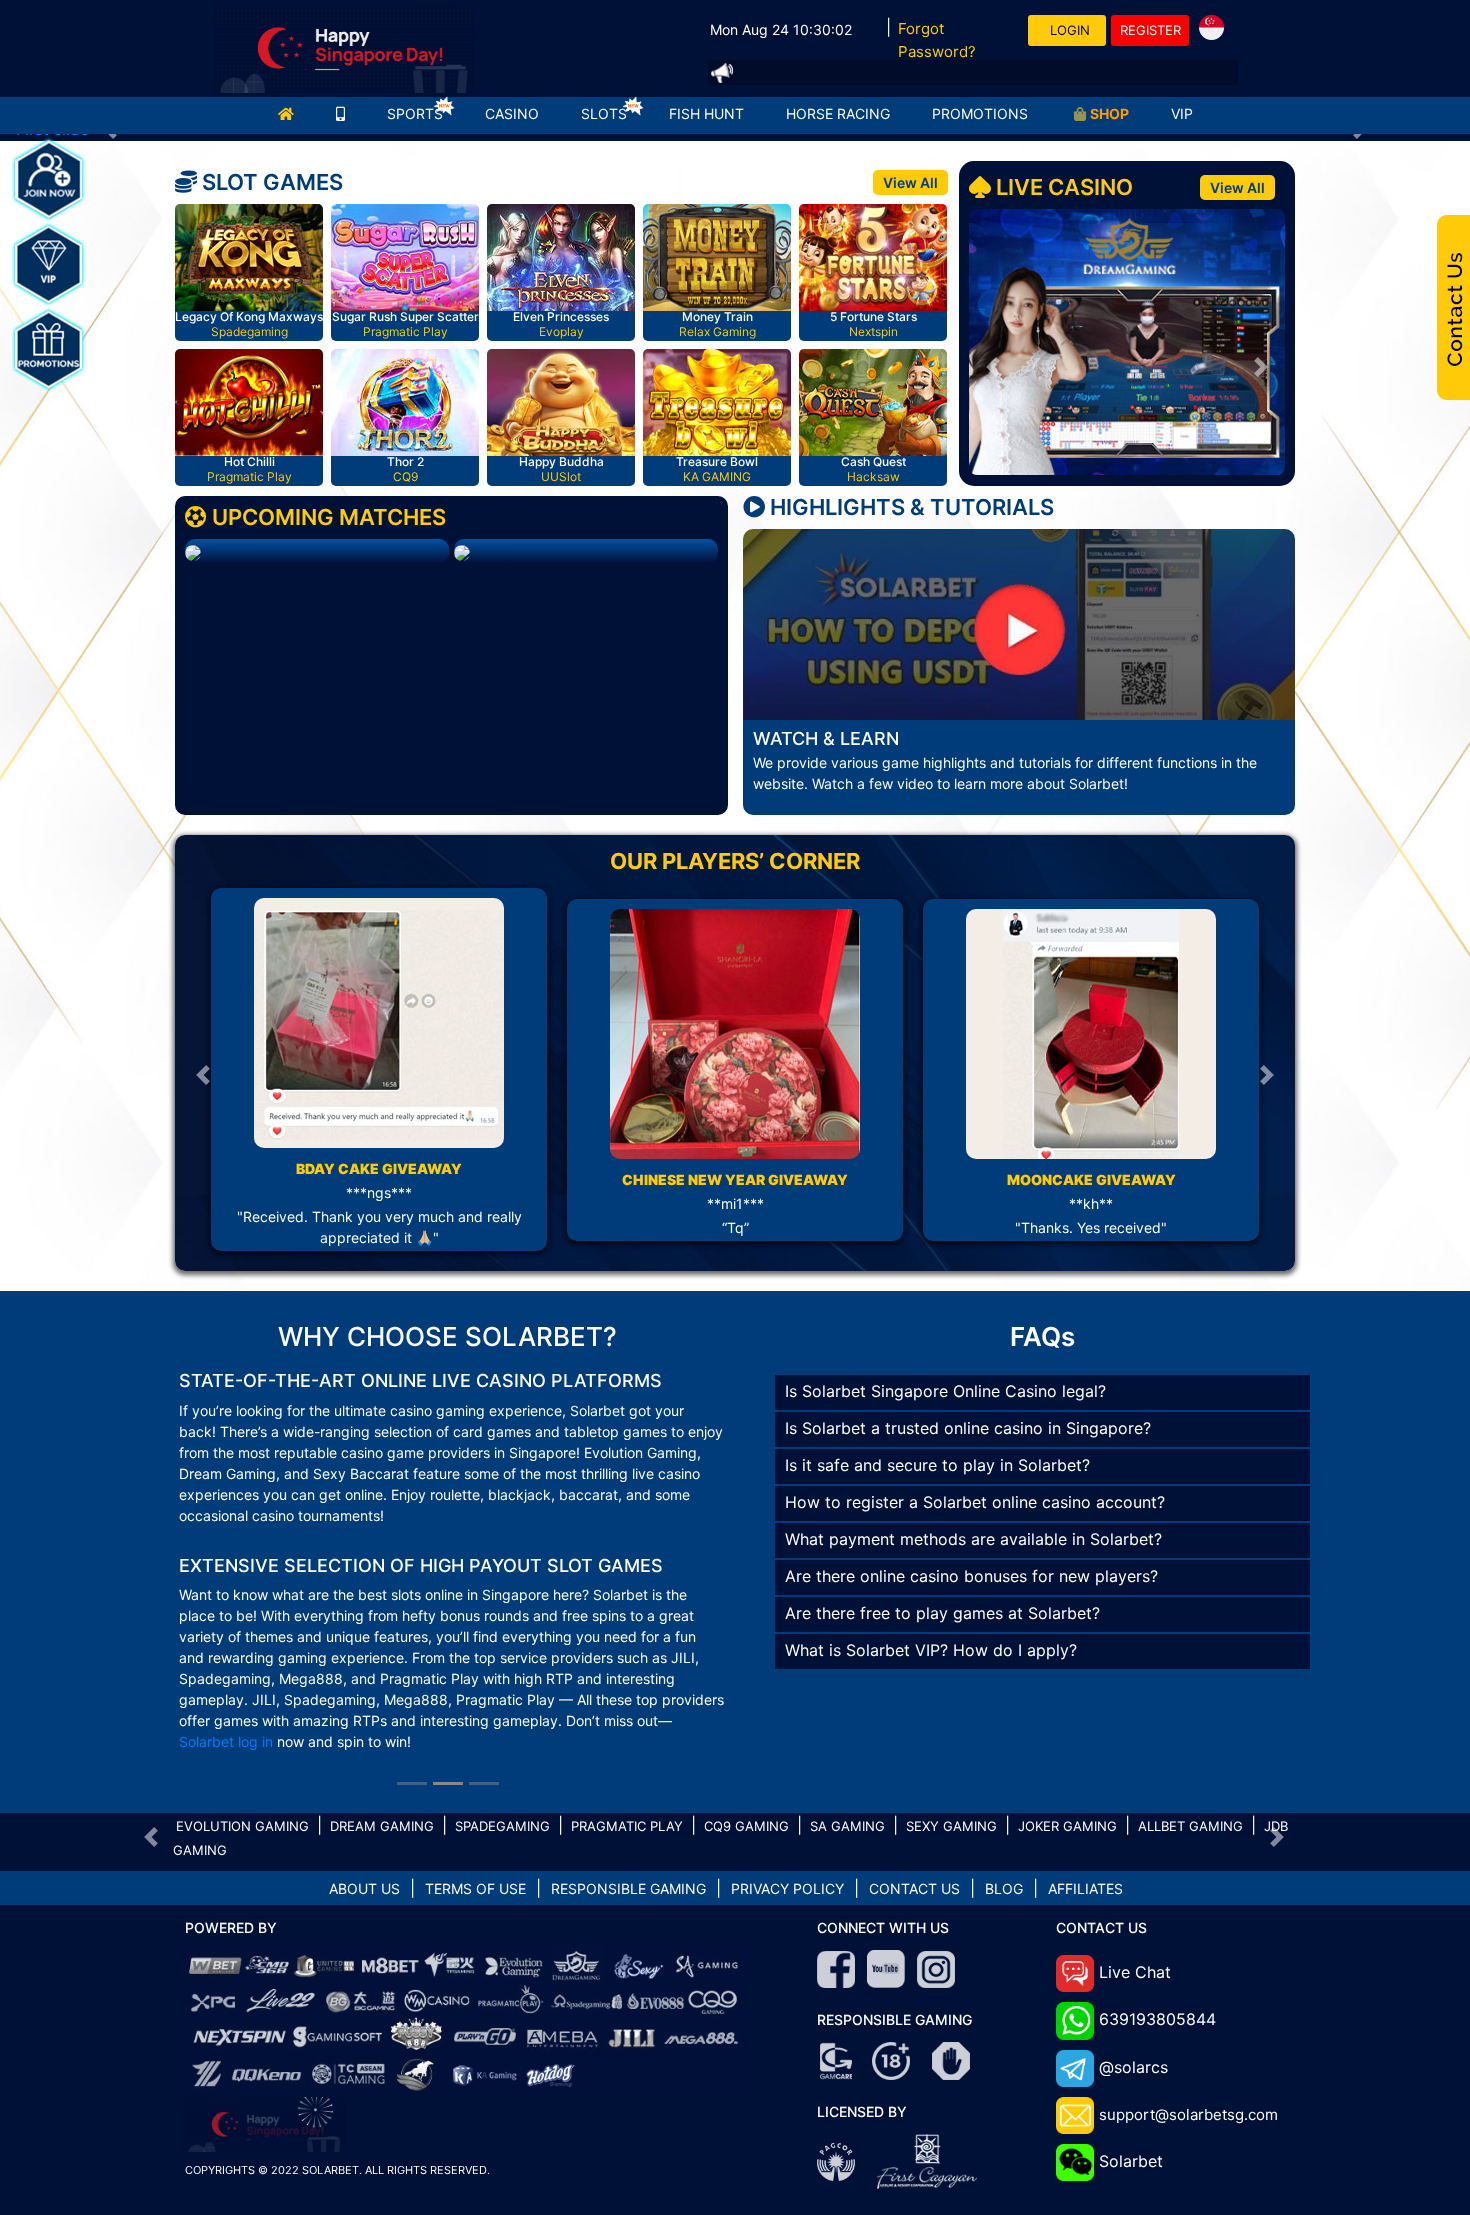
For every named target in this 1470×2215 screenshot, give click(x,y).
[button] (992, 366)
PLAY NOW (252, 260)
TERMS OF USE (475, 1783)
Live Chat (1135, 1867)
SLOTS (604, 113)
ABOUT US (364, 1783)
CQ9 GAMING (746, 1721)
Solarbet (1131, 2056)
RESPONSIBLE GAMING (628, 1783)
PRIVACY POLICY (787, 1783)
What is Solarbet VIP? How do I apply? (931, 1629)
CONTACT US (914, 1783)
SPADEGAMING (502, 1721)
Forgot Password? (937, 40)
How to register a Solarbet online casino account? (975, 1481)
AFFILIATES (1085, 1783)
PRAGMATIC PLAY (627, 1721)
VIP (1182, 113)
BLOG (1004, 1783)
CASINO (512, 113)
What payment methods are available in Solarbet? (973, 1518)
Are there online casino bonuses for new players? (971, 1555)
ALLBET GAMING (1190, 1721)
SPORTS (415, 113)
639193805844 (1157, 1914)
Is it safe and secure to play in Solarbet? (937, 1444)
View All (910, 182)
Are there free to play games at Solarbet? (942, 1592)
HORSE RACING (838, 113)
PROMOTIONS (980, 113)
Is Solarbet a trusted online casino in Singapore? (968, 1407)
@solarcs (1133, 1962)
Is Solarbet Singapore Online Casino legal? (945, 1370)
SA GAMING (847, 1721)
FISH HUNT (706, 113)
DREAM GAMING (382, 1721)
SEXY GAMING (951, 1721)
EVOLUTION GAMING (242, 1721)
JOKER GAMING (1067, 1721)
